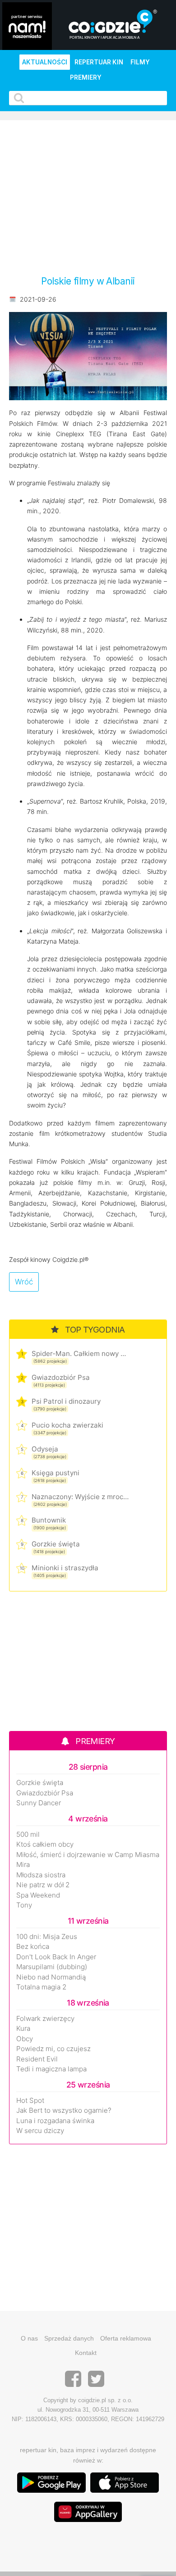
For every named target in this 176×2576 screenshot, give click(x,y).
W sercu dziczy (40, 2131)
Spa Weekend (38, 1895)
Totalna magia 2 (41, 1987)
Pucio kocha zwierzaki (67, 1425)
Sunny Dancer (39, 1803)
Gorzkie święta (56, 1544)
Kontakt (86, 2353)
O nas (29, 2338)
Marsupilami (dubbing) (52, 1967)
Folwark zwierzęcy (45, 2019)
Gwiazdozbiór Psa (61, 1377)
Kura (23, 2029)
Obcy (25, 2039)
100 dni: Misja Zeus (47, 1937)
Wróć (24, 1282)
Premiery (86, 77)
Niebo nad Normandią (51, 1977)
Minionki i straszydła (65, 1568)
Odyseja (45, 1449)
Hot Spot (30, 2101)
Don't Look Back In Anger (56, 1957)
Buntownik (49, 1520)
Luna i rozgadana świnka (55, 2121)
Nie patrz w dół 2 (43, 1885)
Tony (24, 1905)
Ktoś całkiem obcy (45, 1844)
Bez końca (33, 1947)
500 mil (28, 1835)
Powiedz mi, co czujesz (53, 2049)
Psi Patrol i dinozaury (66, 1401)
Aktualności (45, 62)
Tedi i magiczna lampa (51, 2069)
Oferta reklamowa (126, 2338)
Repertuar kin (99, 62)
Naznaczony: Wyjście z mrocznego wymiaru (80, 1497)
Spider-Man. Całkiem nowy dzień (80, 1354)
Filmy (140, 62)
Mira (23, 1865)
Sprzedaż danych (69, 2338)
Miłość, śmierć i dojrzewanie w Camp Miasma (88, 1855)
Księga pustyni (56, 1473)
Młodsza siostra (41, 1875)
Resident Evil (37, 2059)
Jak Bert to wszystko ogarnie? (64, 2111)
